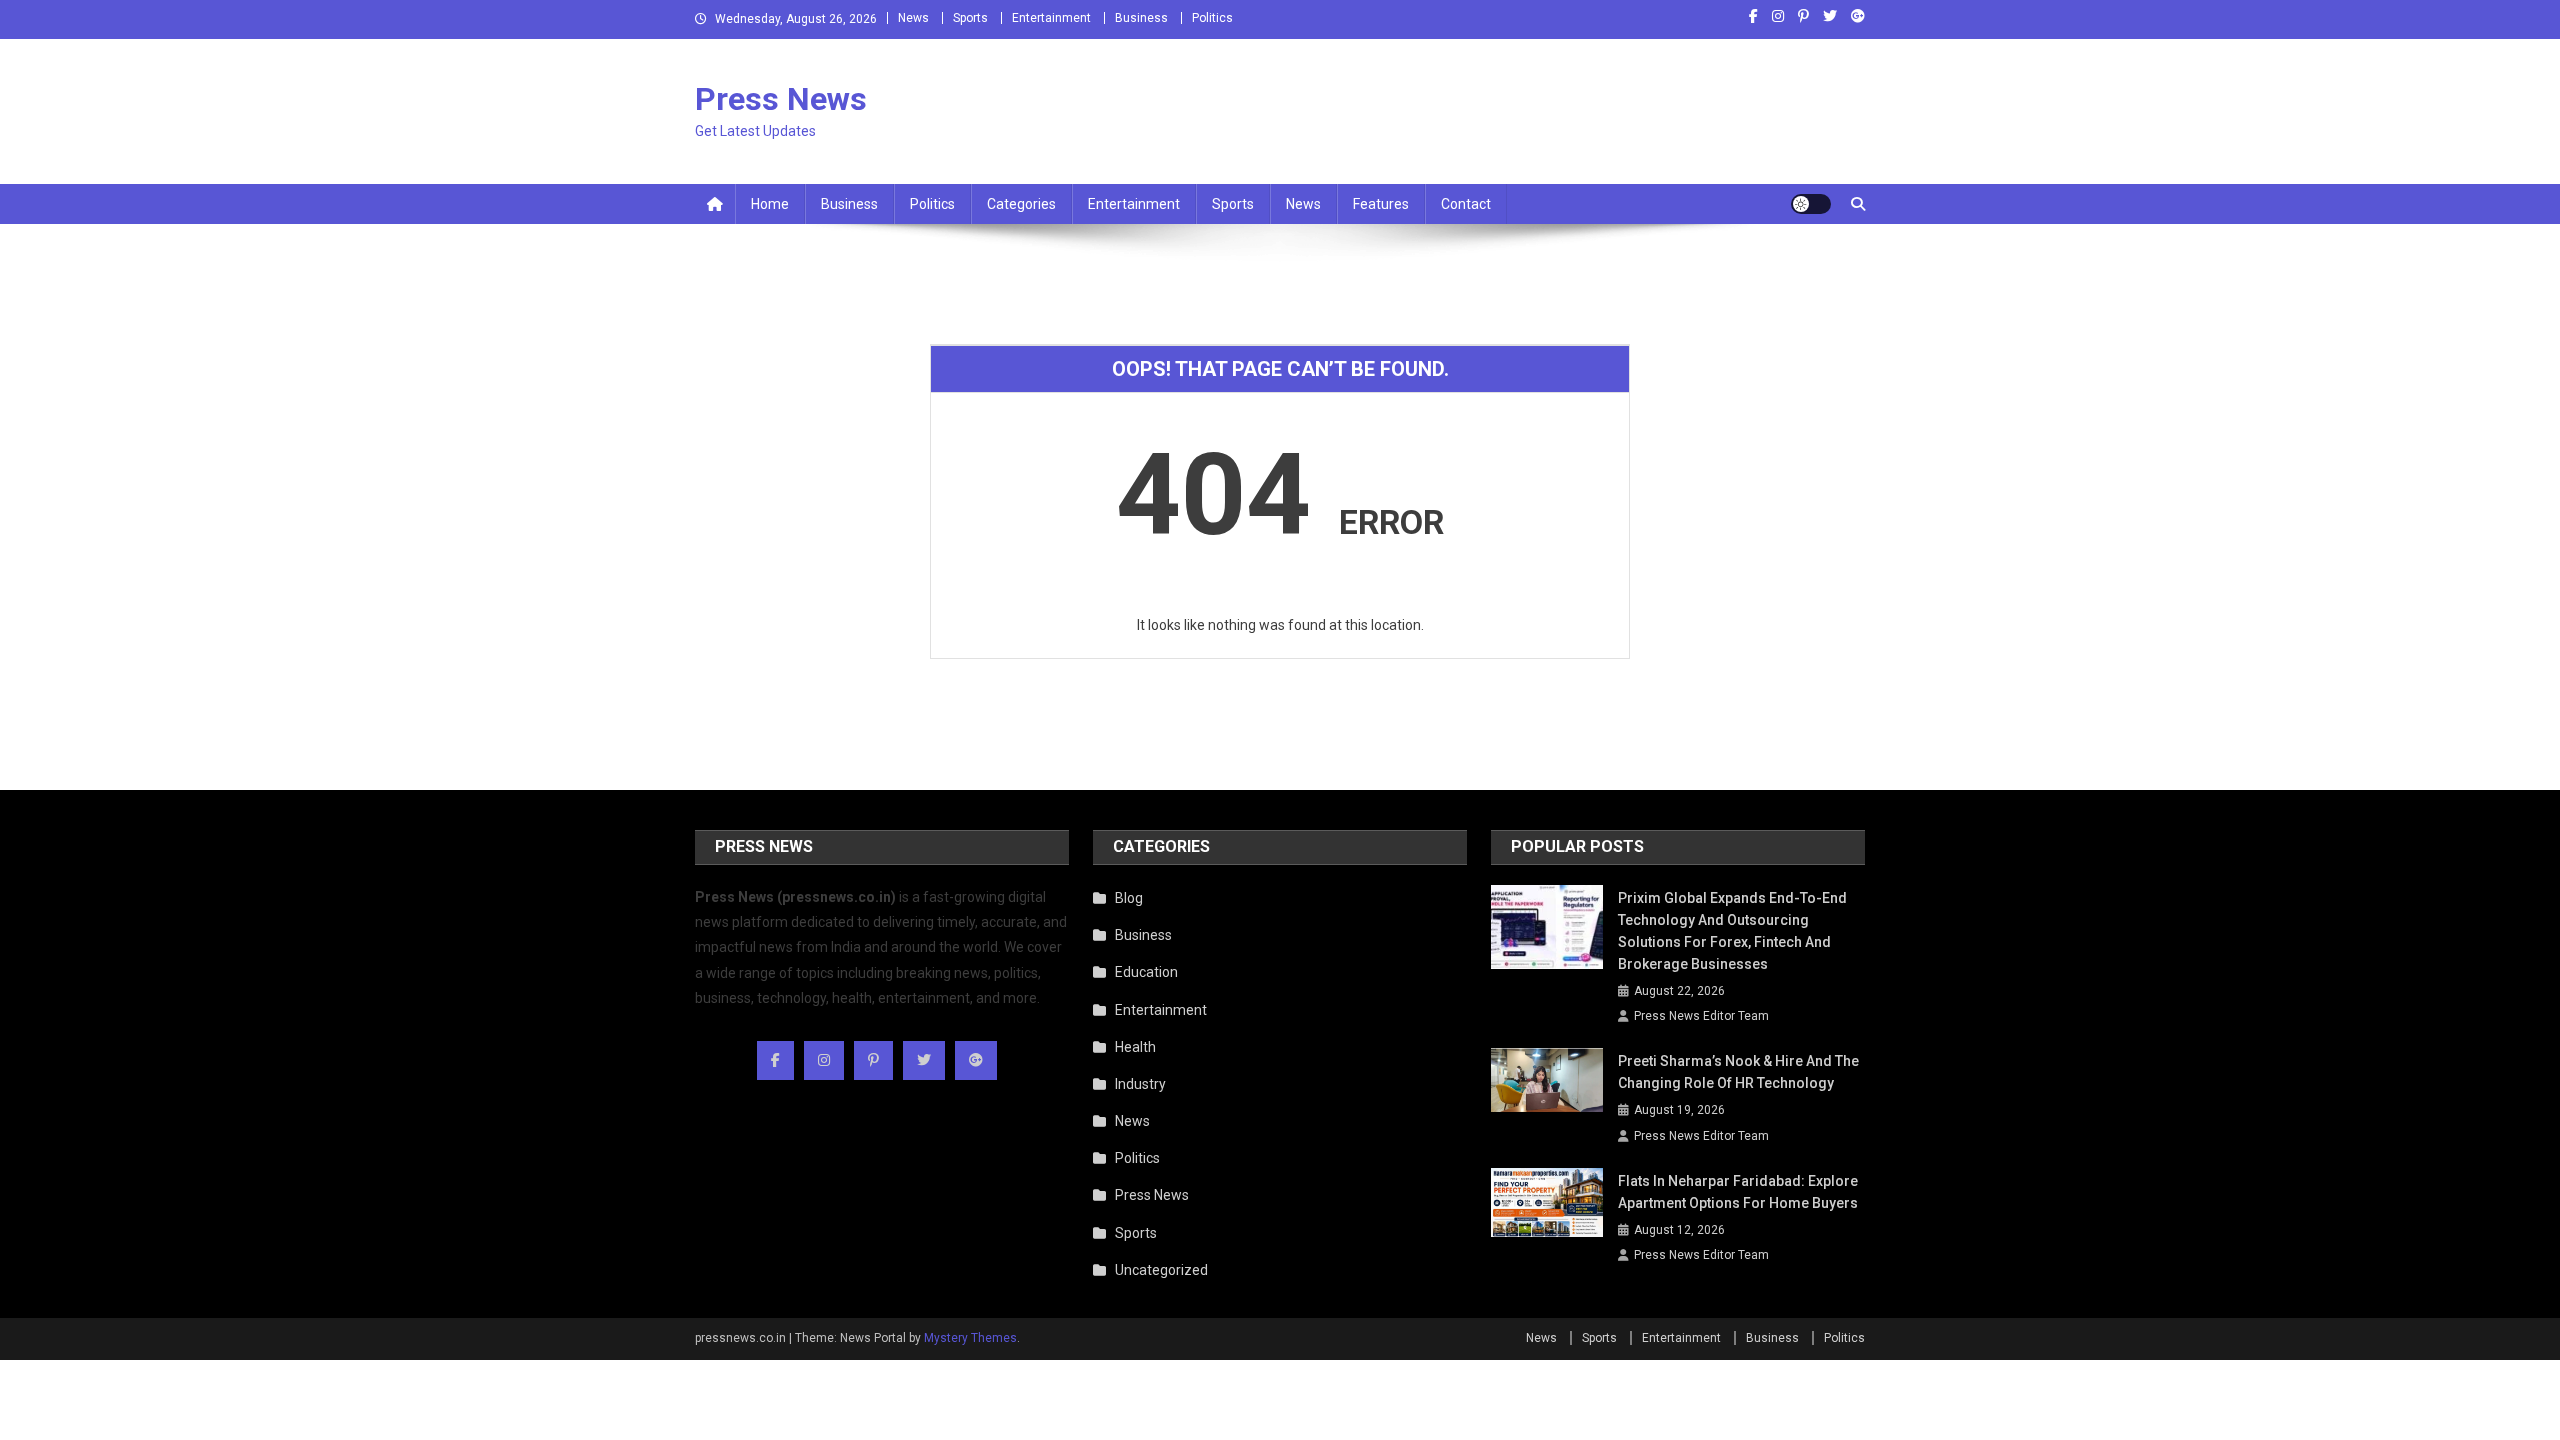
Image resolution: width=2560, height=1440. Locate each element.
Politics (1212, 18)
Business (1141, 18)
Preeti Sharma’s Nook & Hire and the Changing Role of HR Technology (1738, 1072)
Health (1135, 1047)
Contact (1466, 204)
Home (770, 204)
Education (1146, 972)
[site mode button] (1811, 204)
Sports (970, 18)
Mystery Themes (970, 1338)
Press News (781, 99)
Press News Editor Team (1701, 1016)
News (913, 18)
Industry (1140, 1084)
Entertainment (1051, 18)
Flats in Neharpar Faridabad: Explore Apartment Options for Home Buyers (1738, 1192)
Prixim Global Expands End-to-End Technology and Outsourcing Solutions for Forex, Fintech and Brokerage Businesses (1732, 931)
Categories (1021, 204)
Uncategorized (1161, 1270)
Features (1381, 204)
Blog (1129, 898)
